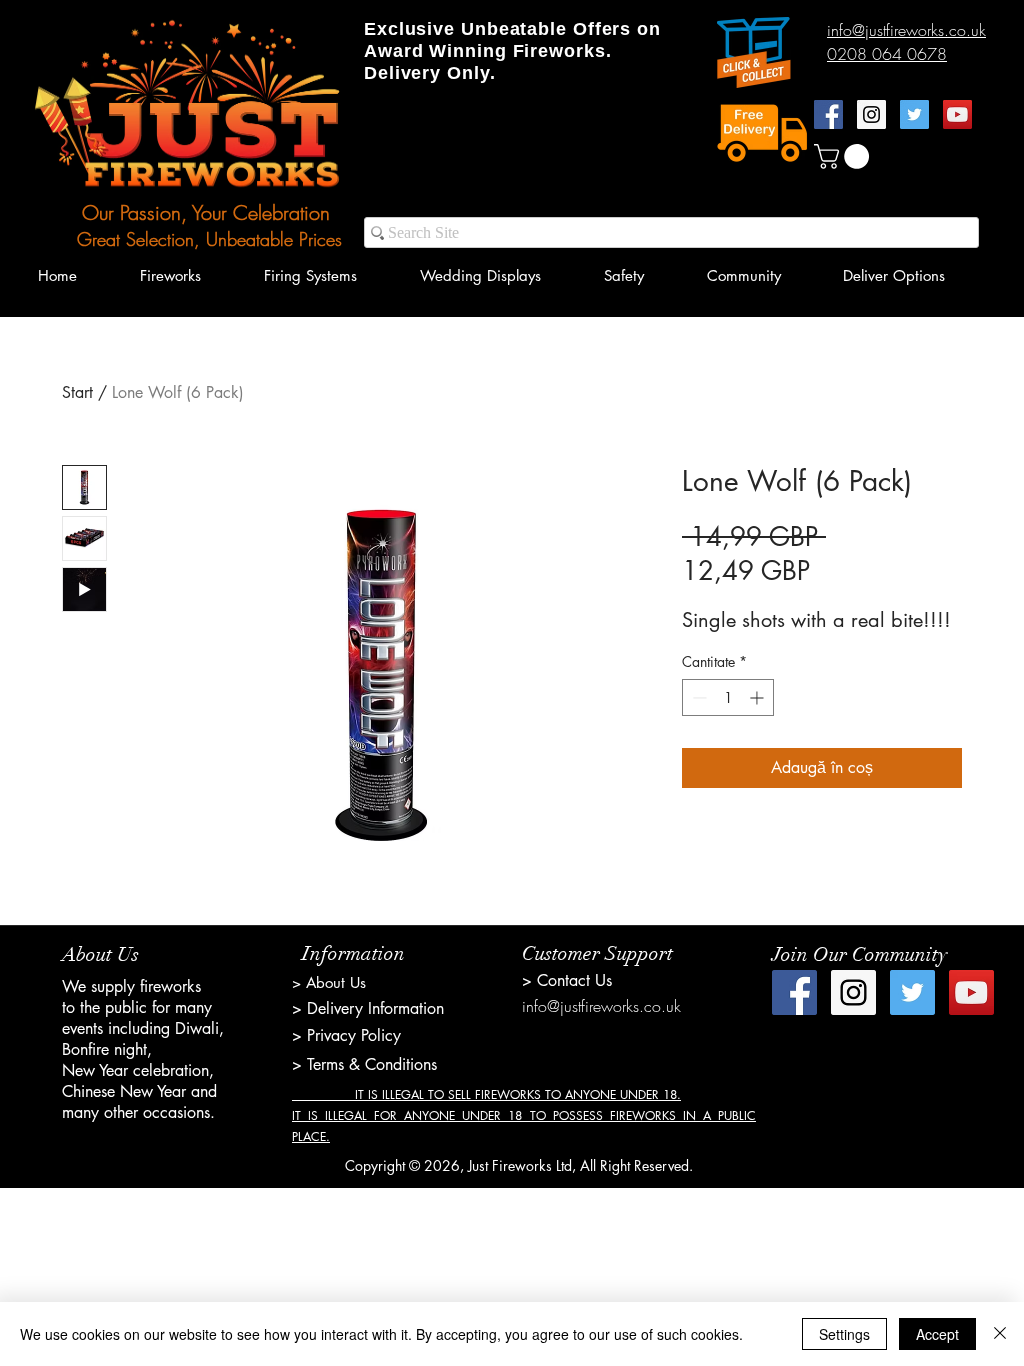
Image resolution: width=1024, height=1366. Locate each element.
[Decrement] (697, 697)
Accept (937, 1334)
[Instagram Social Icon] (871, 114)
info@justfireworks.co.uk (601, 1006)
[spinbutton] (728, 697)
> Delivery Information (368, 1008)
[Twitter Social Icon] (914, 114)
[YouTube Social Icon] (957, 114)
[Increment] (758, 697)
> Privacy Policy (346, 1035)
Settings (844, 1334)
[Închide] (1000, 1334)
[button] (844, 156)
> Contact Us (567, 980)
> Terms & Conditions (364, 1064)
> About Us (329, 982)
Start (77, 392)
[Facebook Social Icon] (828, 114)
